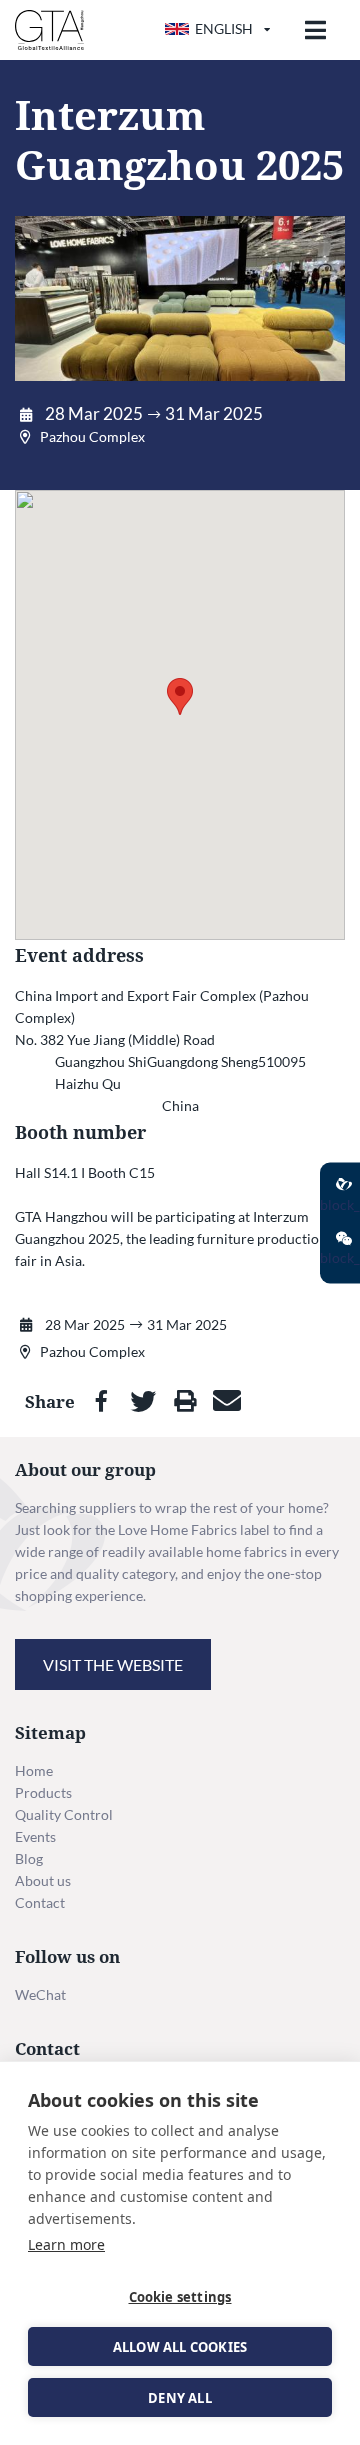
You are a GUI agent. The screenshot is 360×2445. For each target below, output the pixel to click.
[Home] (49, 30)
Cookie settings (180, 2297)
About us (43, 1880)
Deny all (180, 2398)
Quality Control (64, 1814)
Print (185, 1401)
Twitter (143, 1401)
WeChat (40, 1994)
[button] (180, 696)
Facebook (101, 1401)
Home (34, 1770)
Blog (29, 1858)
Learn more (66, 2244)
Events (35, 1836)
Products (43, 1792)
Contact (40, 1902)
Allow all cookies (180, 2347)
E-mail (227, 1401)
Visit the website (113, 1664)
